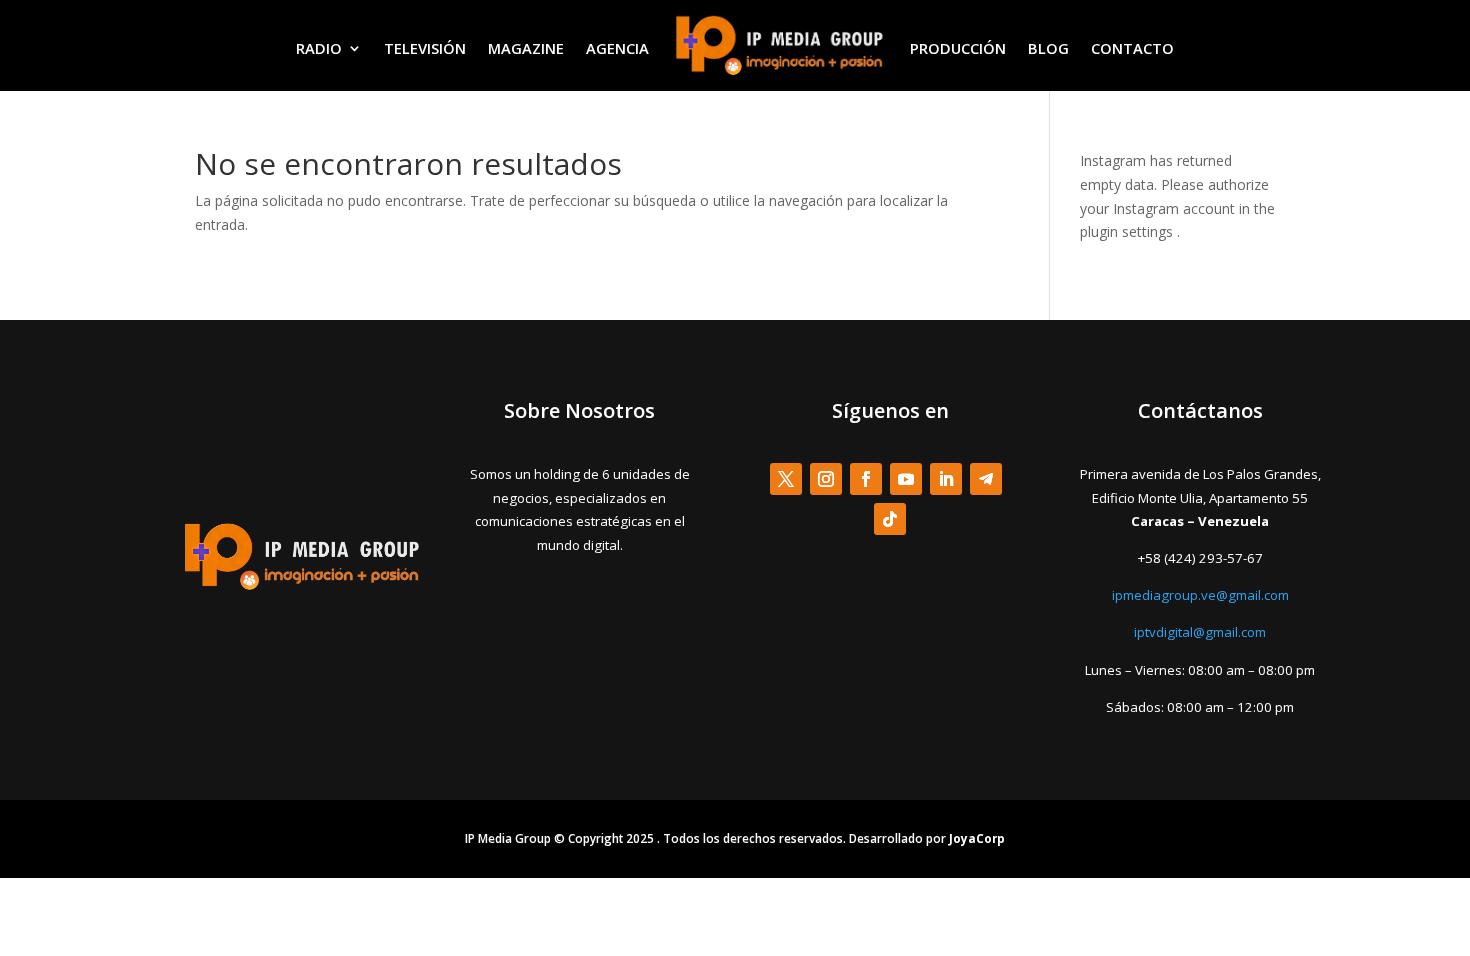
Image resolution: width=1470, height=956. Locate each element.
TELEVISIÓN (425, 48)
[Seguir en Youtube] (906, 479)
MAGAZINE (526, 48)
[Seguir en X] (786, 479)
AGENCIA (617, 48)
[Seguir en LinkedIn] (946, 479)
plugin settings (1128, 231)
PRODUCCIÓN (958, 48)
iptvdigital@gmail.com (1200, 632)
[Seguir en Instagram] (826, 479)
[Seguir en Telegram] (986, 479)
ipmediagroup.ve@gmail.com (1200, 595)
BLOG (1048, 48)
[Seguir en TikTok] (890, 519)
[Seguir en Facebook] (866, 479)
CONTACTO (1132, 48)
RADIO (319, 48)
